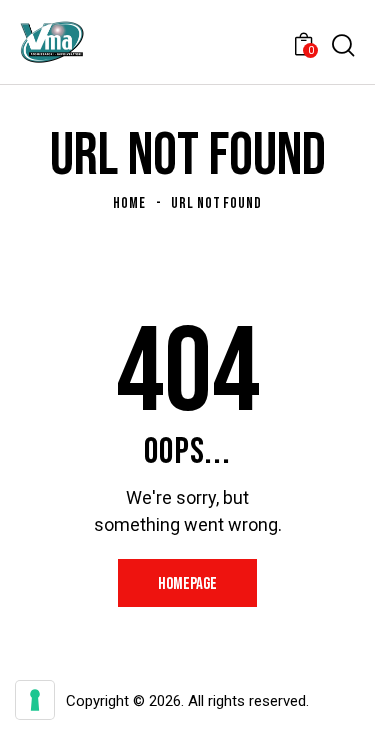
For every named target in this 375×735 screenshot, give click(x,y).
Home (129, 203)
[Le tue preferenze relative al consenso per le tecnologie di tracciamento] (35, 700)
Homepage (187, 584)
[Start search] (342, 45)
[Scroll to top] (342, 702)
